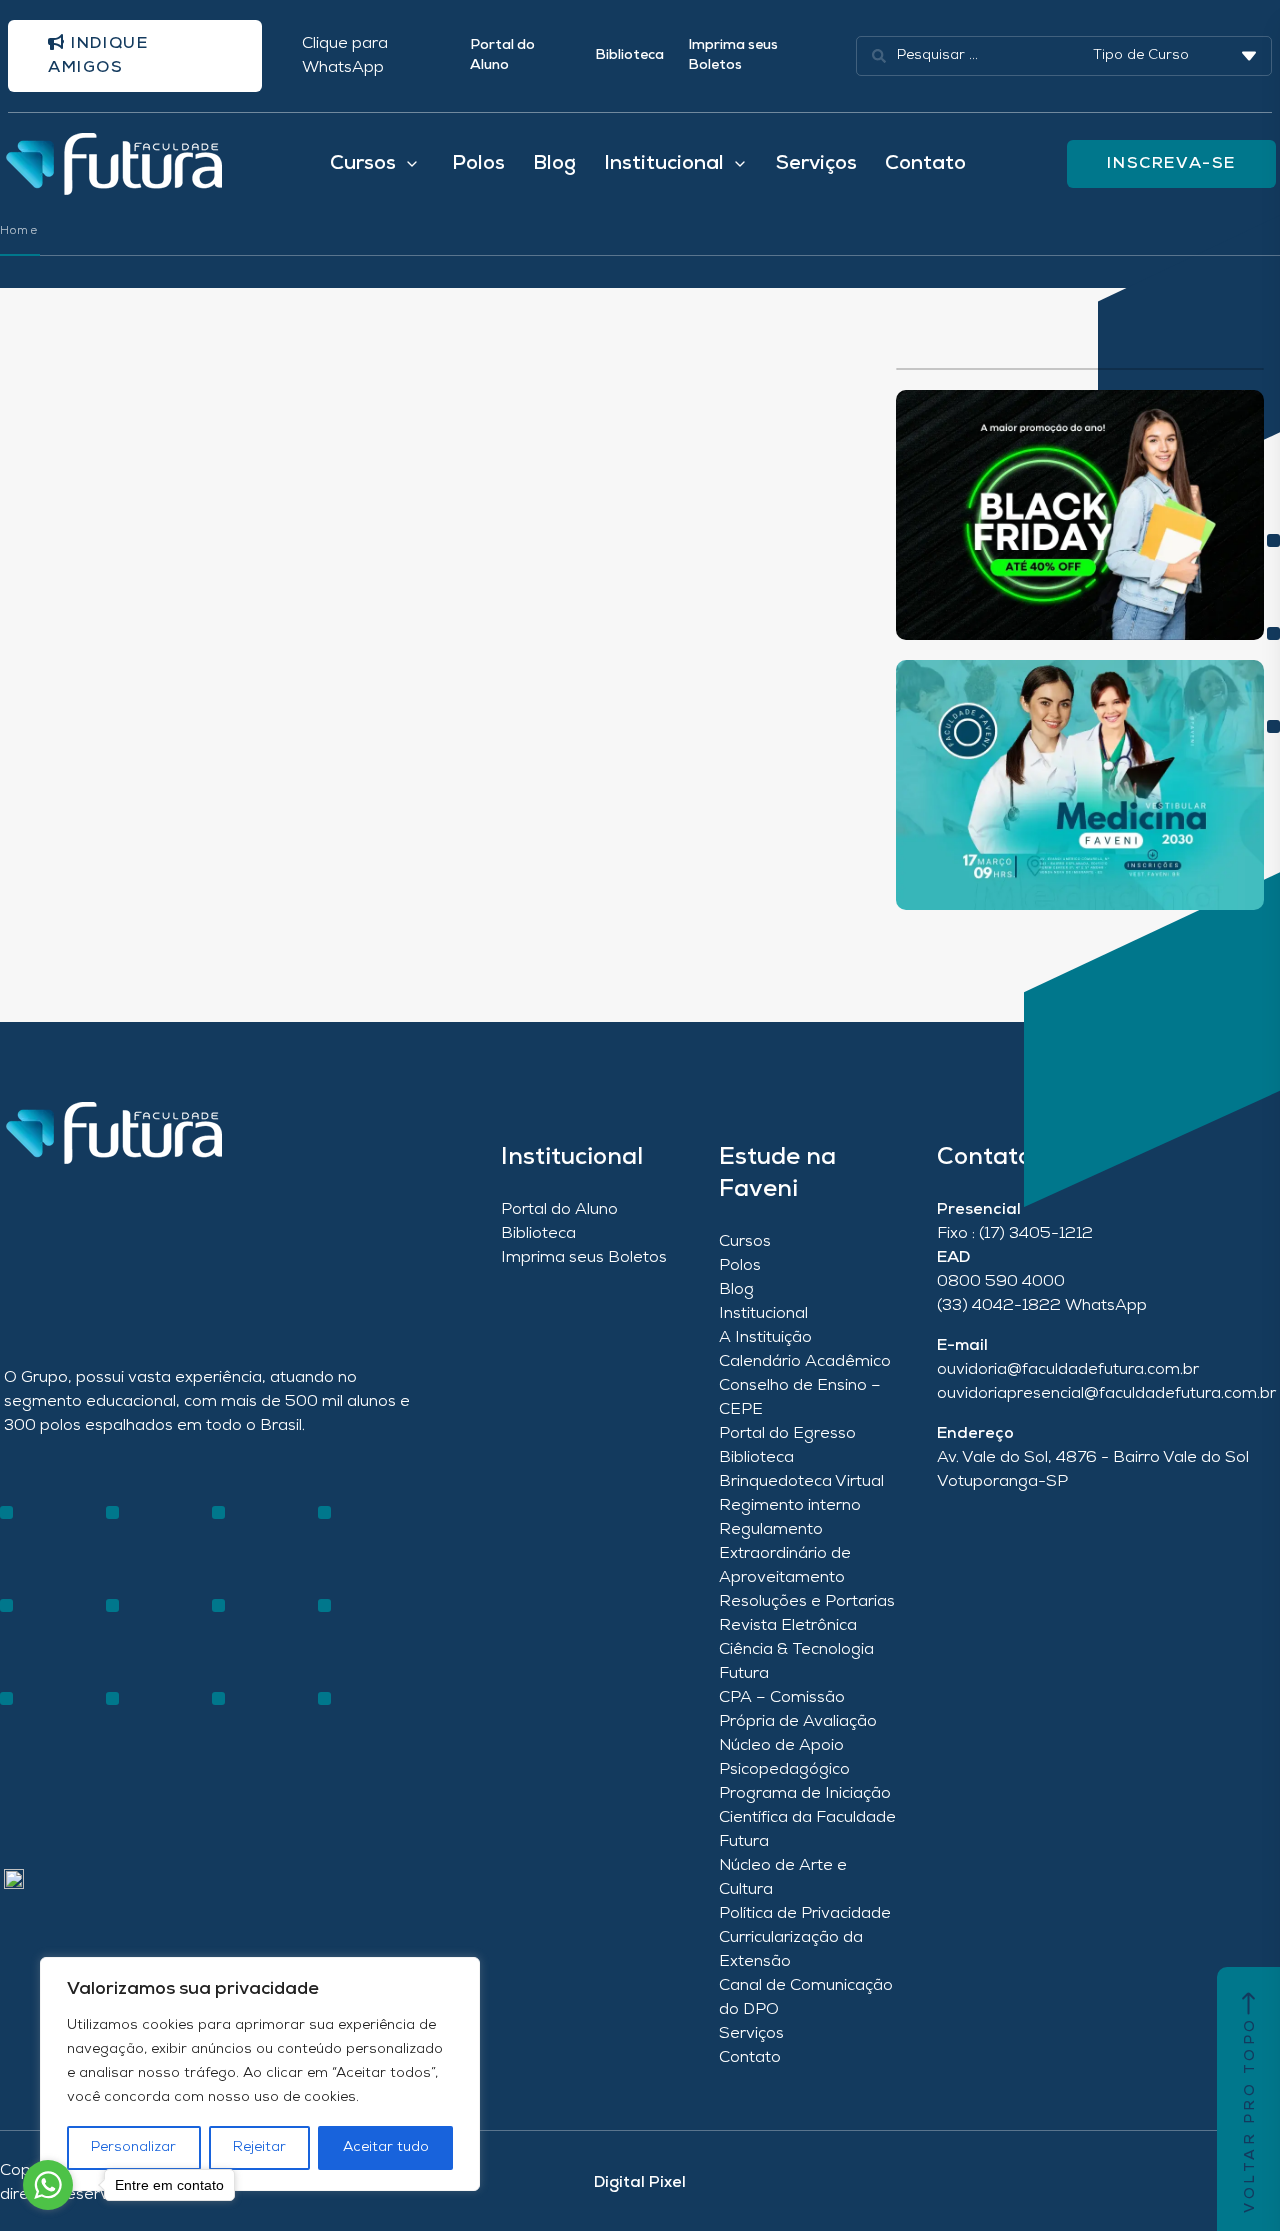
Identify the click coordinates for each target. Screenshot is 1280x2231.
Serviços (816, 164)
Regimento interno (790, 1506)
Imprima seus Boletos (733, 55)
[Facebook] (48, 1653)
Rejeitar (259, 2147)
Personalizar (133, 2147)
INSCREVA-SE (1171, 164)
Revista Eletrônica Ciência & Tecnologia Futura (796, 1650)
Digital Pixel (640, 2183)
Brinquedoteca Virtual (801, 1482)
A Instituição (765, 1338)
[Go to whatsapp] (48, 2185)
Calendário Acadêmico (805, 1362)
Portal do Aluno (502, 55)
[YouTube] (83, 1653)
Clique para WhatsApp (345, 56)
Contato (925, 164)
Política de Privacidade (805, 1914)
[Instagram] (13, 1653)
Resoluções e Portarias (807, 1602)
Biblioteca (629, 55)
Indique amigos (98, 56)
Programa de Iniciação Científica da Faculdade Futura (807, 1818)
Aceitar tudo (386, 2147)
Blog (554, 164)
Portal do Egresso (787, 1434)
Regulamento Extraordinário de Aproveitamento (785, 1554)
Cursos (745, 1242)
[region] (260, 2074)
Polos (478, 164)
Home (19, 231)
